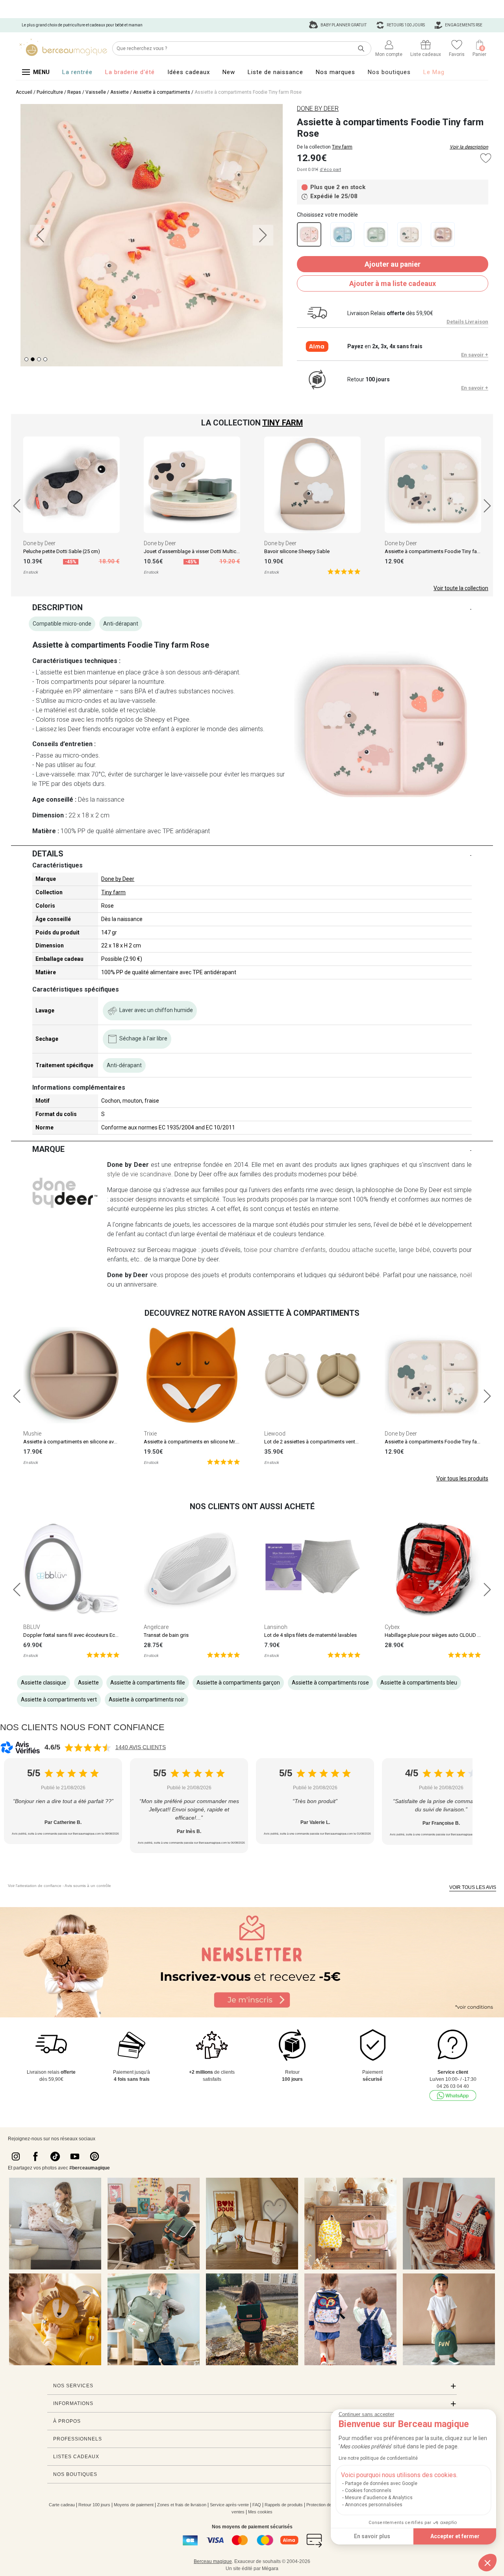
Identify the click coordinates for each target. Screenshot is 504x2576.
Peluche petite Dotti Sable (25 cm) (62, 551)
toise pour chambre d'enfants (285, 1250)
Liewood (275, 1434)
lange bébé (414, 1250)
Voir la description (469, 147)
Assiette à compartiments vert (59, 1699)
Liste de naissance (275, 72)
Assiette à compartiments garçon (238, 1683)
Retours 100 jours (405, 25)
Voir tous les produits (462, 1478)
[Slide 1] (33, 359)
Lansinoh (276, 1627)
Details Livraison (467, 322)
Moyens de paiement (134, 2505)
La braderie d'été (130, 72)
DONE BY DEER (318, 109)
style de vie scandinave (139, 1174)
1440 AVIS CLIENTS (141, 1747)
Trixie (150, 1434)
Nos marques (335, 72)
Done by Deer (39, 543)
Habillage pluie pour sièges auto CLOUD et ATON (440, 1635)
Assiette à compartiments (162, 92)
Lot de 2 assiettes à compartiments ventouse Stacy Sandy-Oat (335, 1442)
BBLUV (32, 1627)
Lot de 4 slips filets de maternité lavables (310, 1635)
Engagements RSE (463, 25)
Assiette (120, 92)
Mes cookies (260, 2512)
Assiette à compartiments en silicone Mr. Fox (195, 1442)
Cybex (392, 1627)
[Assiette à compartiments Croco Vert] (376, 234)
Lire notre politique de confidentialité (378, 2458)
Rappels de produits (284, 2505)
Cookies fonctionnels (368, 2491)
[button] (487, 2563)
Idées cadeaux (189, 72)
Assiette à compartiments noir (146, 1699)
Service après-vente (229, 2505)
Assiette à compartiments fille (148, 1683)
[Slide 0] (26, 359)
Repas (74, 92)
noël (466, 1275)
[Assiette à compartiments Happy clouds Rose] (443, 234)
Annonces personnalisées (374, 2505)
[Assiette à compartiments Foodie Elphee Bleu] (342, 234)
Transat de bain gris (166, 1635)
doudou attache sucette (362, 1250)
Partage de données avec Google (381, 2483)
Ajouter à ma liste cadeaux (393, 283)
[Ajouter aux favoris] (486, 158)
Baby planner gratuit (343, 25)
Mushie (32, 1434)
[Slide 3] (45, 359)
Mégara (270, 2569)
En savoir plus (372, 2536)
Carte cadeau (62, 2505)
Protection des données (329, 2505)
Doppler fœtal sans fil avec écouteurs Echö (72, 1635)
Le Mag (434, 72)
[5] (344, 571)
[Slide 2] (39, 359)
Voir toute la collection (461, 588)
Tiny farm (342, 147)
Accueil (24, 92)
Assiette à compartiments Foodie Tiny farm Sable (441, 551)
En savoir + (475, 355)
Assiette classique (44, 1683)
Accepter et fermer (455, 2536)
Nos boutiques (389, 72)
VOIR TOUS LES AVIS (473, 1887)
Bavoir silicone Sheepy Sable (297, 551)
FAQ (257, 2505)
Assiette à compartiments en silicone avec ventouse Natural (91, 1442)
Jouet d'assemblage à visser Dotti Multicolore (196, 551)
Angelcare (156, 1627)
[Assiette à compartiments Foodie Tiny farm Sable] (409, 234)
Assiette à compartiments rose (330, 1683)
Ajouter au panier (393, 264)
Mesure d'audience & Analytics (379, 2498)
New (229, 72)
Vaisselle (96, 92)
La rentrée (77, 72)
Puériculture (50, 92)
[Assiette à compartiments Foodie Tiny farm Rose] (309, 234)
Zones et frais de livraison (182, 2505)
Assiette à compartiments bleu (419, 1683)
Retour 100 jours (94, 2505)
